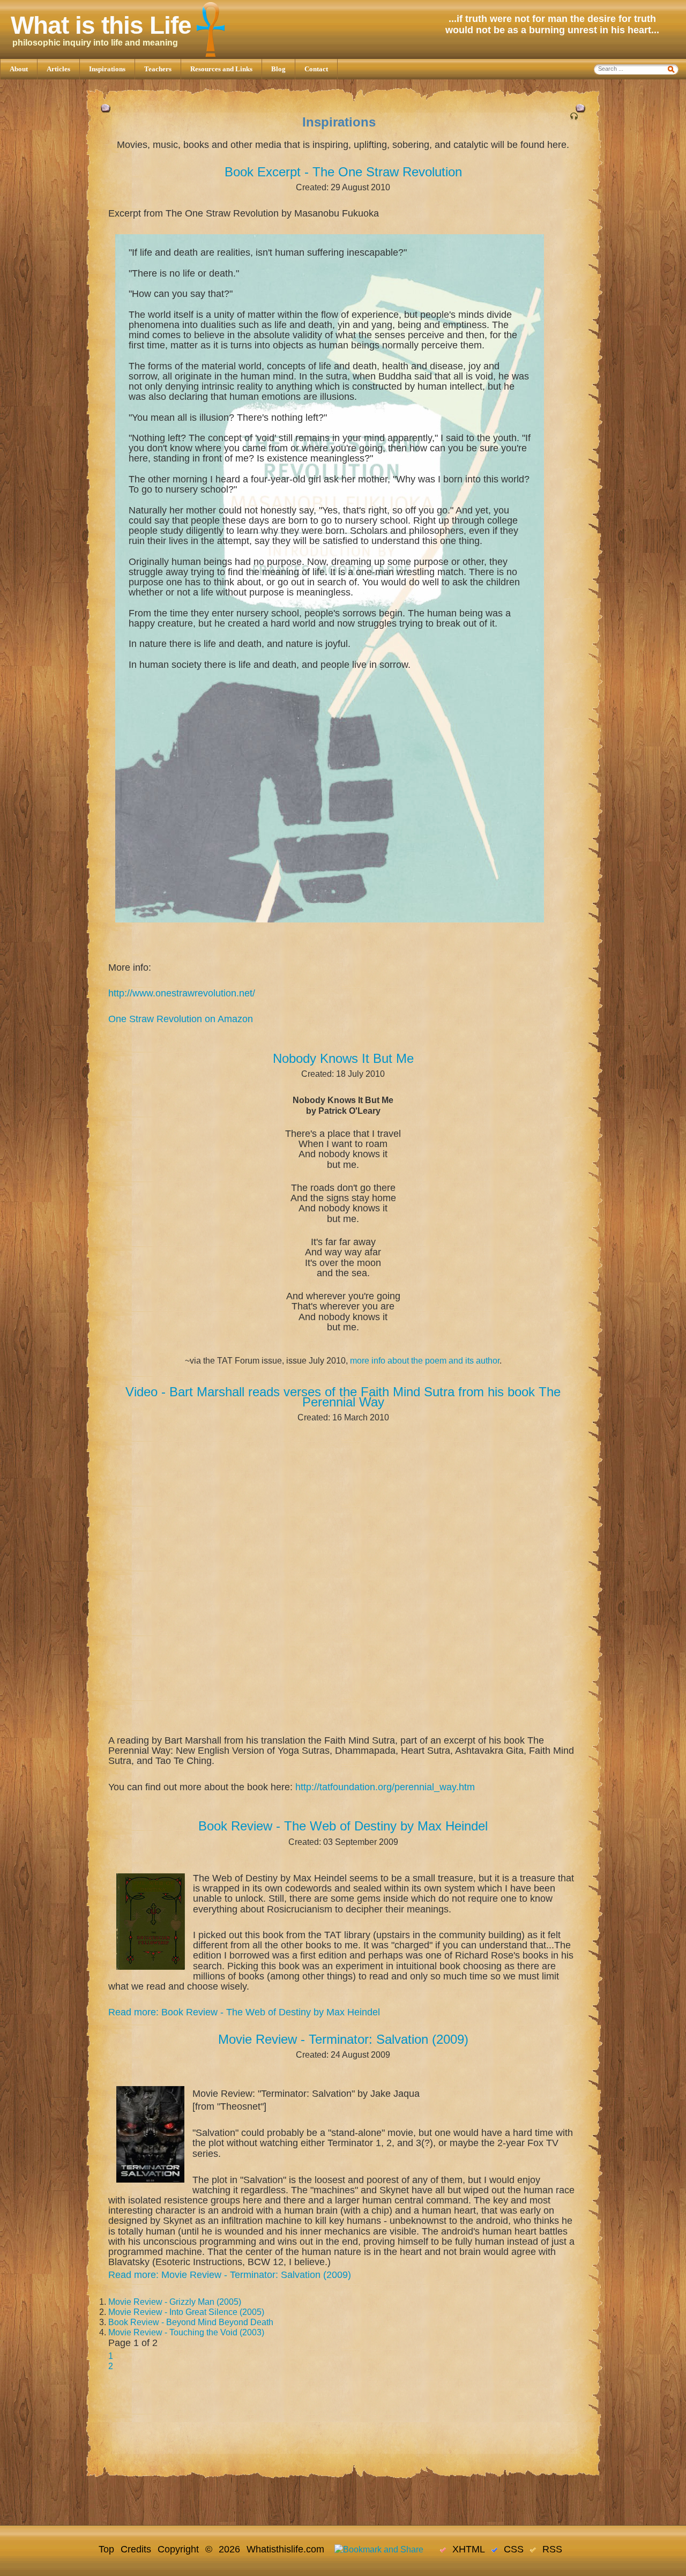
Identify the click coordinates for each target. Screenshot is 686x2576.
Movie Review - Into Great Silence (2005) (186, 2312)
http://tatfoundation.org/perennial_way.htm (385, 1787)
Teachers (158, 69)
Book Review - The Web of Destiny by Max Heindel (343, 1826)
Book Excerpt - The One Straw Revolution (343, 172)
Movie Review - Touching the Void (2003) (186, 2332)
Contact (316, 69)
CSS (510, 2549)
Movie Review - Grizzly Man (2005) (175, 2302)
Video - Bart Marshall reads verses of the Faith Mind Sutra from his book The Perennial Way (343, 1397)
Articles (58, 69)
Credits (136, 2549)
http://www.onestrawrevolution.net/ (182, 993)
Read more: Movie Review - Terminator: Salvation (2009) (230, 2275)
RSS (549, 2549)
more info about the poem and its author (425, 1361)
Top (106, 2549)
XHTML (465, 2549)
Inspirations (107, 69)
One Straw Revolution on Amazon (181, 1019)
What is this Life (101, 25)
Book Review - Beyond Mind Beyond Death (191, 2322)
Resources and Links (221, 69)
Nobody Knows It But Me (343, 1058)
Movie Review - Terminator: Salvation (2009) (343, 2039)
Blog (278, 69)
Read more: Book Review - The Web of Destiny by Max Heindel (244, 2012)
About (19, 69)
